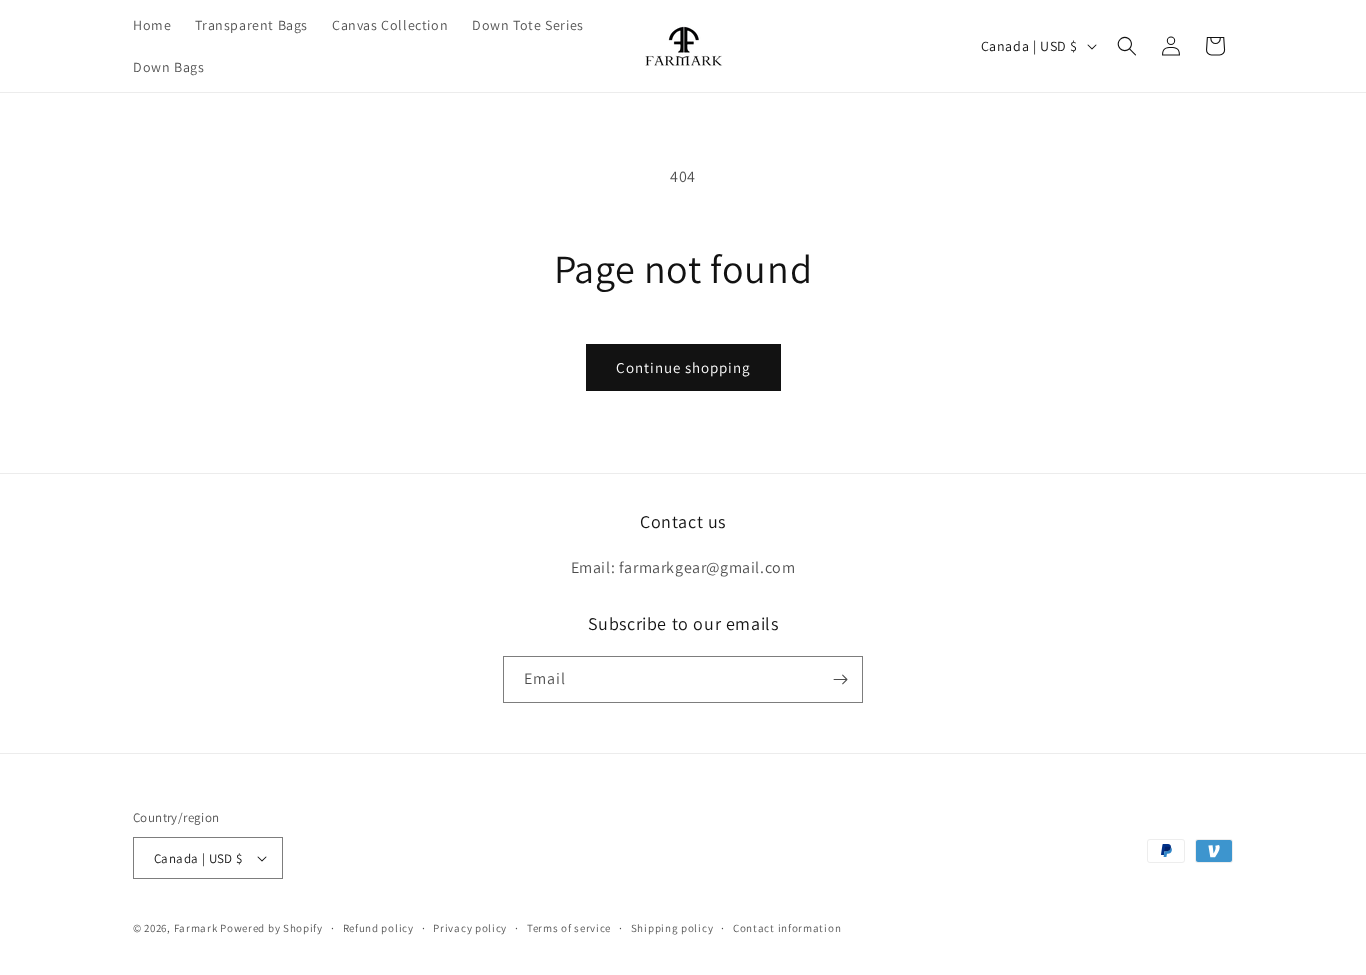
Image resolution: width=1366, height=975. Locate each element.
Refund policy (378, 928)
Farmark (196, 928)
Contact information (787, 928)
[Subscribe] (840, 679)
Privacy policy (470, 928)
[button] (1127, 46)
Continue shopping (683, 367)
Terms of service (569, 928)
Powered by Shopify (271, 928)
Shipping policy (672, 928)
